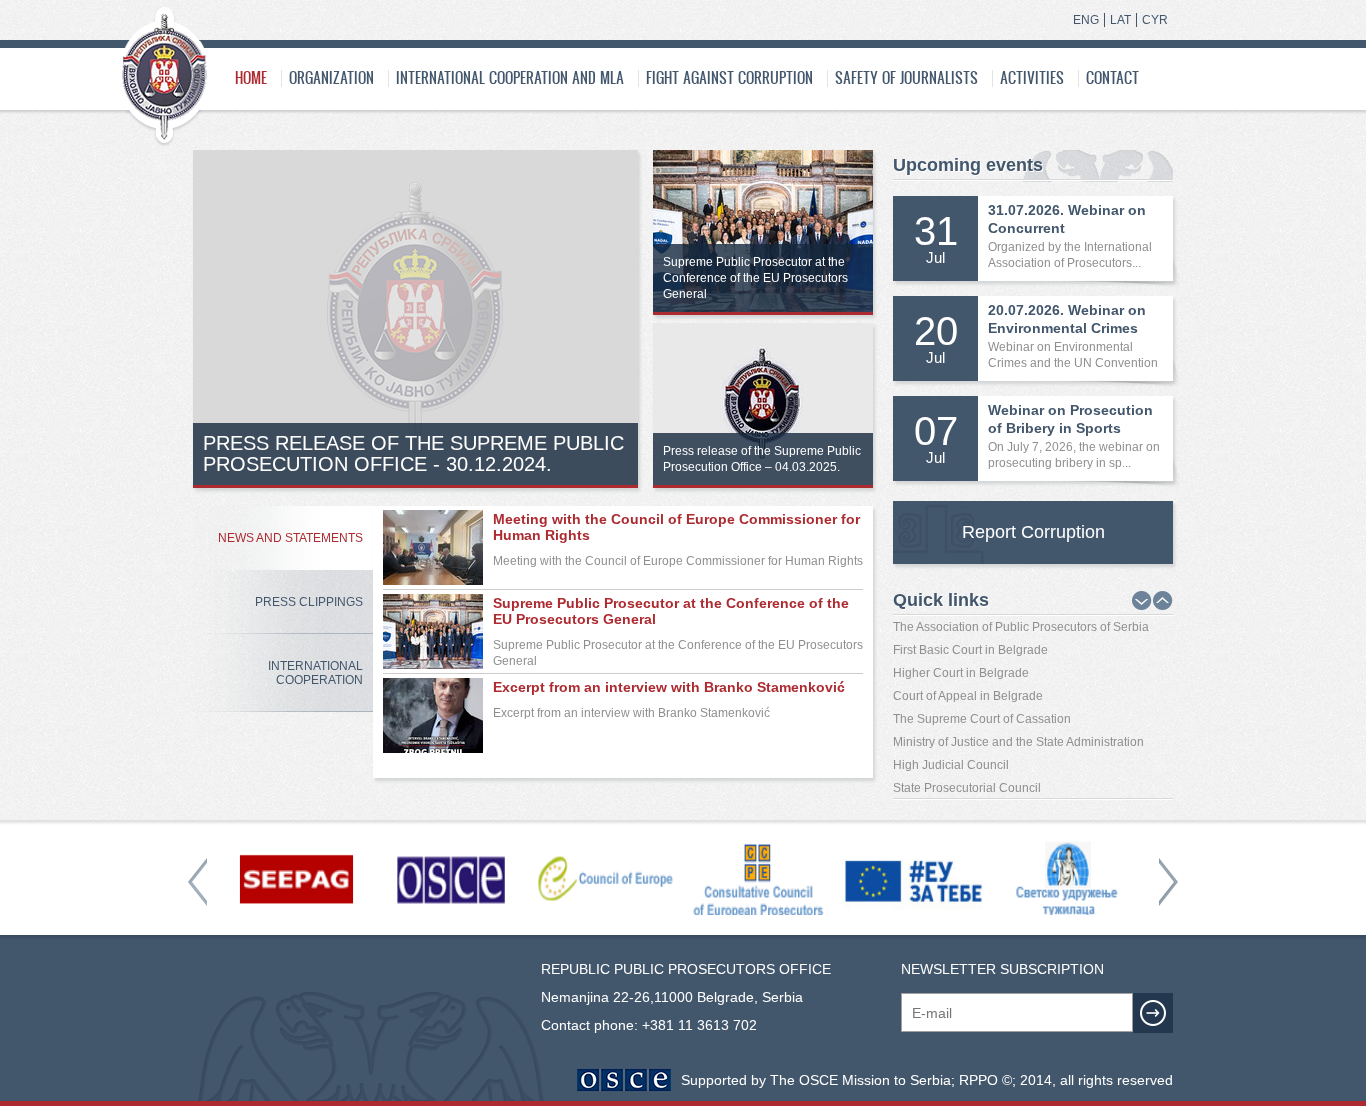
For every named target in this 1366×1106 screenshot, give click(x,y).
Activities (1032, 77)
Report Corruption (1033, 532)
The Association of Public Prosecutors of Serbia (1021, 627)
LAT (1120, 20)
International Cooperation (315, 673)
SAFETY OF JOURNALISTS (906, 77)
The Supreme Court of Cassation (982, 719)
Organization (331, 77)
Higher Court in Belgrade (961, 673)
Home (251, 77)
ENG (1086, 20)
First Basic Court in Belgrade (970, 650)
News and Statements (290, 538)
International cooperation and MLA (510, 77)
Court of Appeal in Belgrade (968, 696)
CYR (1155, 20)
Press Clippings (309, 602)
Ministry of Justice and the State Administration (1018, 742)
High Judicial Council (951, 765)
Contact (1112, 77)
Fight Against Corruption (729, 77)
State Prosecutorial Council (967, 788)
